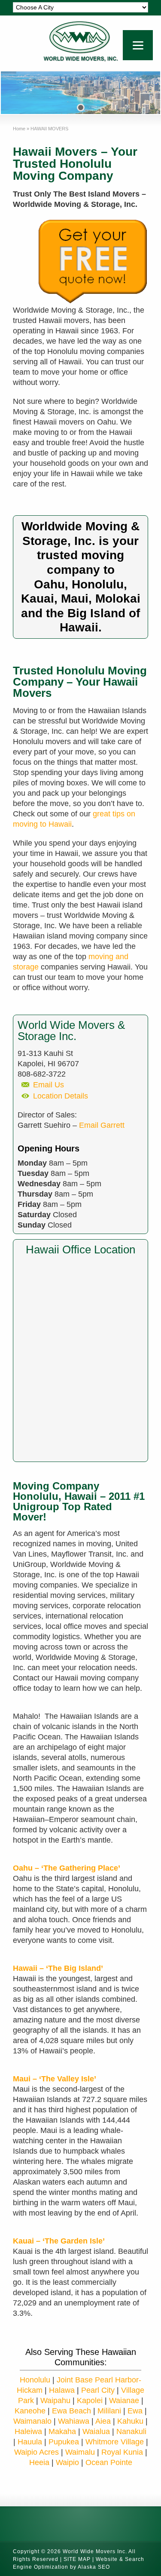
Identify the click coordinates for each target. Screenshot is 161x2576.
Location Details (61, 1096)
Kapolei (90, 2401)
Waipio (68, 2462)
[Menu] (138, 45)
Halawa (62, 2390)
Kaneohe (30, 2411)
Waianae (124, 2401)
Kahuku (130, 2421)
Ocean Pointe (109, 2462)
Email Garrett (102, 1125)
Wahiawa (74, 2421)
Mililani (109, 2411)
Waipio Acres (36, 2452)
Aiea (103, 2421)
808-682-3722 (42, 1074)
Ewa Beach (71, 2411)
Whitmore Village (115, 2442)
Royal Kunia (122, 2452)
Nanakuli (131, 2431)
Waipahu (55, 2401)
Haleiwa (28, 2431)
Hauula (30, 2442)
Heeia (39, 2462)
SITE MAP (77, 2559)
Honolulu (35, 2380)
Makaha (62, 2431)
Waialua (96, 2431)
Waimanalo (32, 2421)
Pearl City (98, 2390)
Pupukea (64, 2442)
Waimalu (80, 2452)
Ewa (135, 2411)
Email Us (49, 1085)
